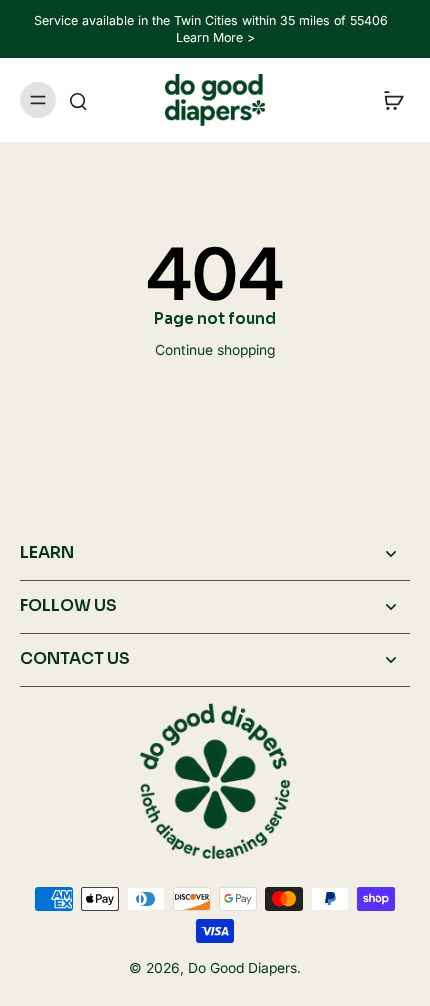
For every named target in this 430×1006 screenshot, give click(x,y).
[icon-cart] (388, 100)
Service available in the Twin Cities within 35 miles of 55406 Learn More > (215, 29)
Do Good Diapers (242, 968)
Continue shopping (215, 350)
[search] (78, 100)
